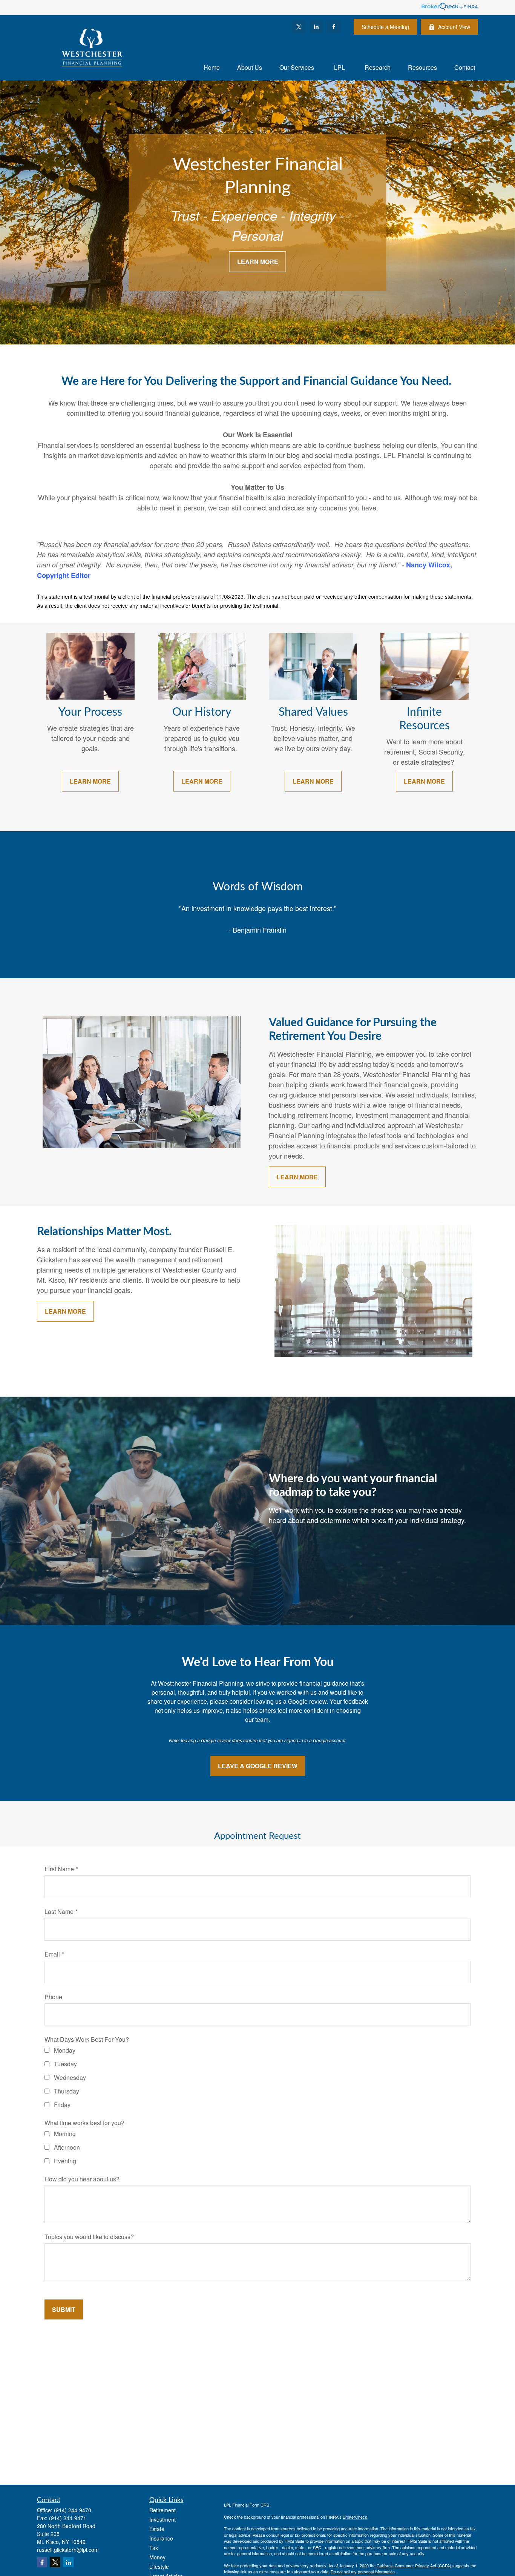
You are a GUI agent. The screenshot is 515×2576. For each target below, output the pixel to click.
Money (157, 2557)
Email (52, 1954)
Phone (53, 1997)
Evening (65, 2161)
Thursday (67, 2091)
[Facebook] (334, 27)
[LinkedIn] (316, 27)
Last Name (59, 1911)
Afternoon (67, 2147)
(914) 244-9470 (73, 2510)
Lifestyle (159, 2567)
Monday (65, 2050)
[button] (212, 67)
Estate (157, 2529)
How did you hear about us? (82, 2179)
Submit (64, 2309)
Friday (62, 2105)
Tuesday (65, 2064)
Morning (65, 2134)
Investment (162, 2519)
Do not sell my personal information (363, 2571)
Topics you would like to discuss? (89, 2237)
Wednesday (70, 2077)
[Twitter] (299, 27)
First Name (59, 1869)
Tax (154, 2548)
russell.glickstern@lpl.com (68, 2550)
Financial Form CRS (251, 2505)
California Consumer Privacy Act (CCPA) (414, 2565)
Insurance (161, 2538)
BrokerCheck (355, 2517)
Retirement (162, 2510)
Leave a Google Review (258, 1766)
